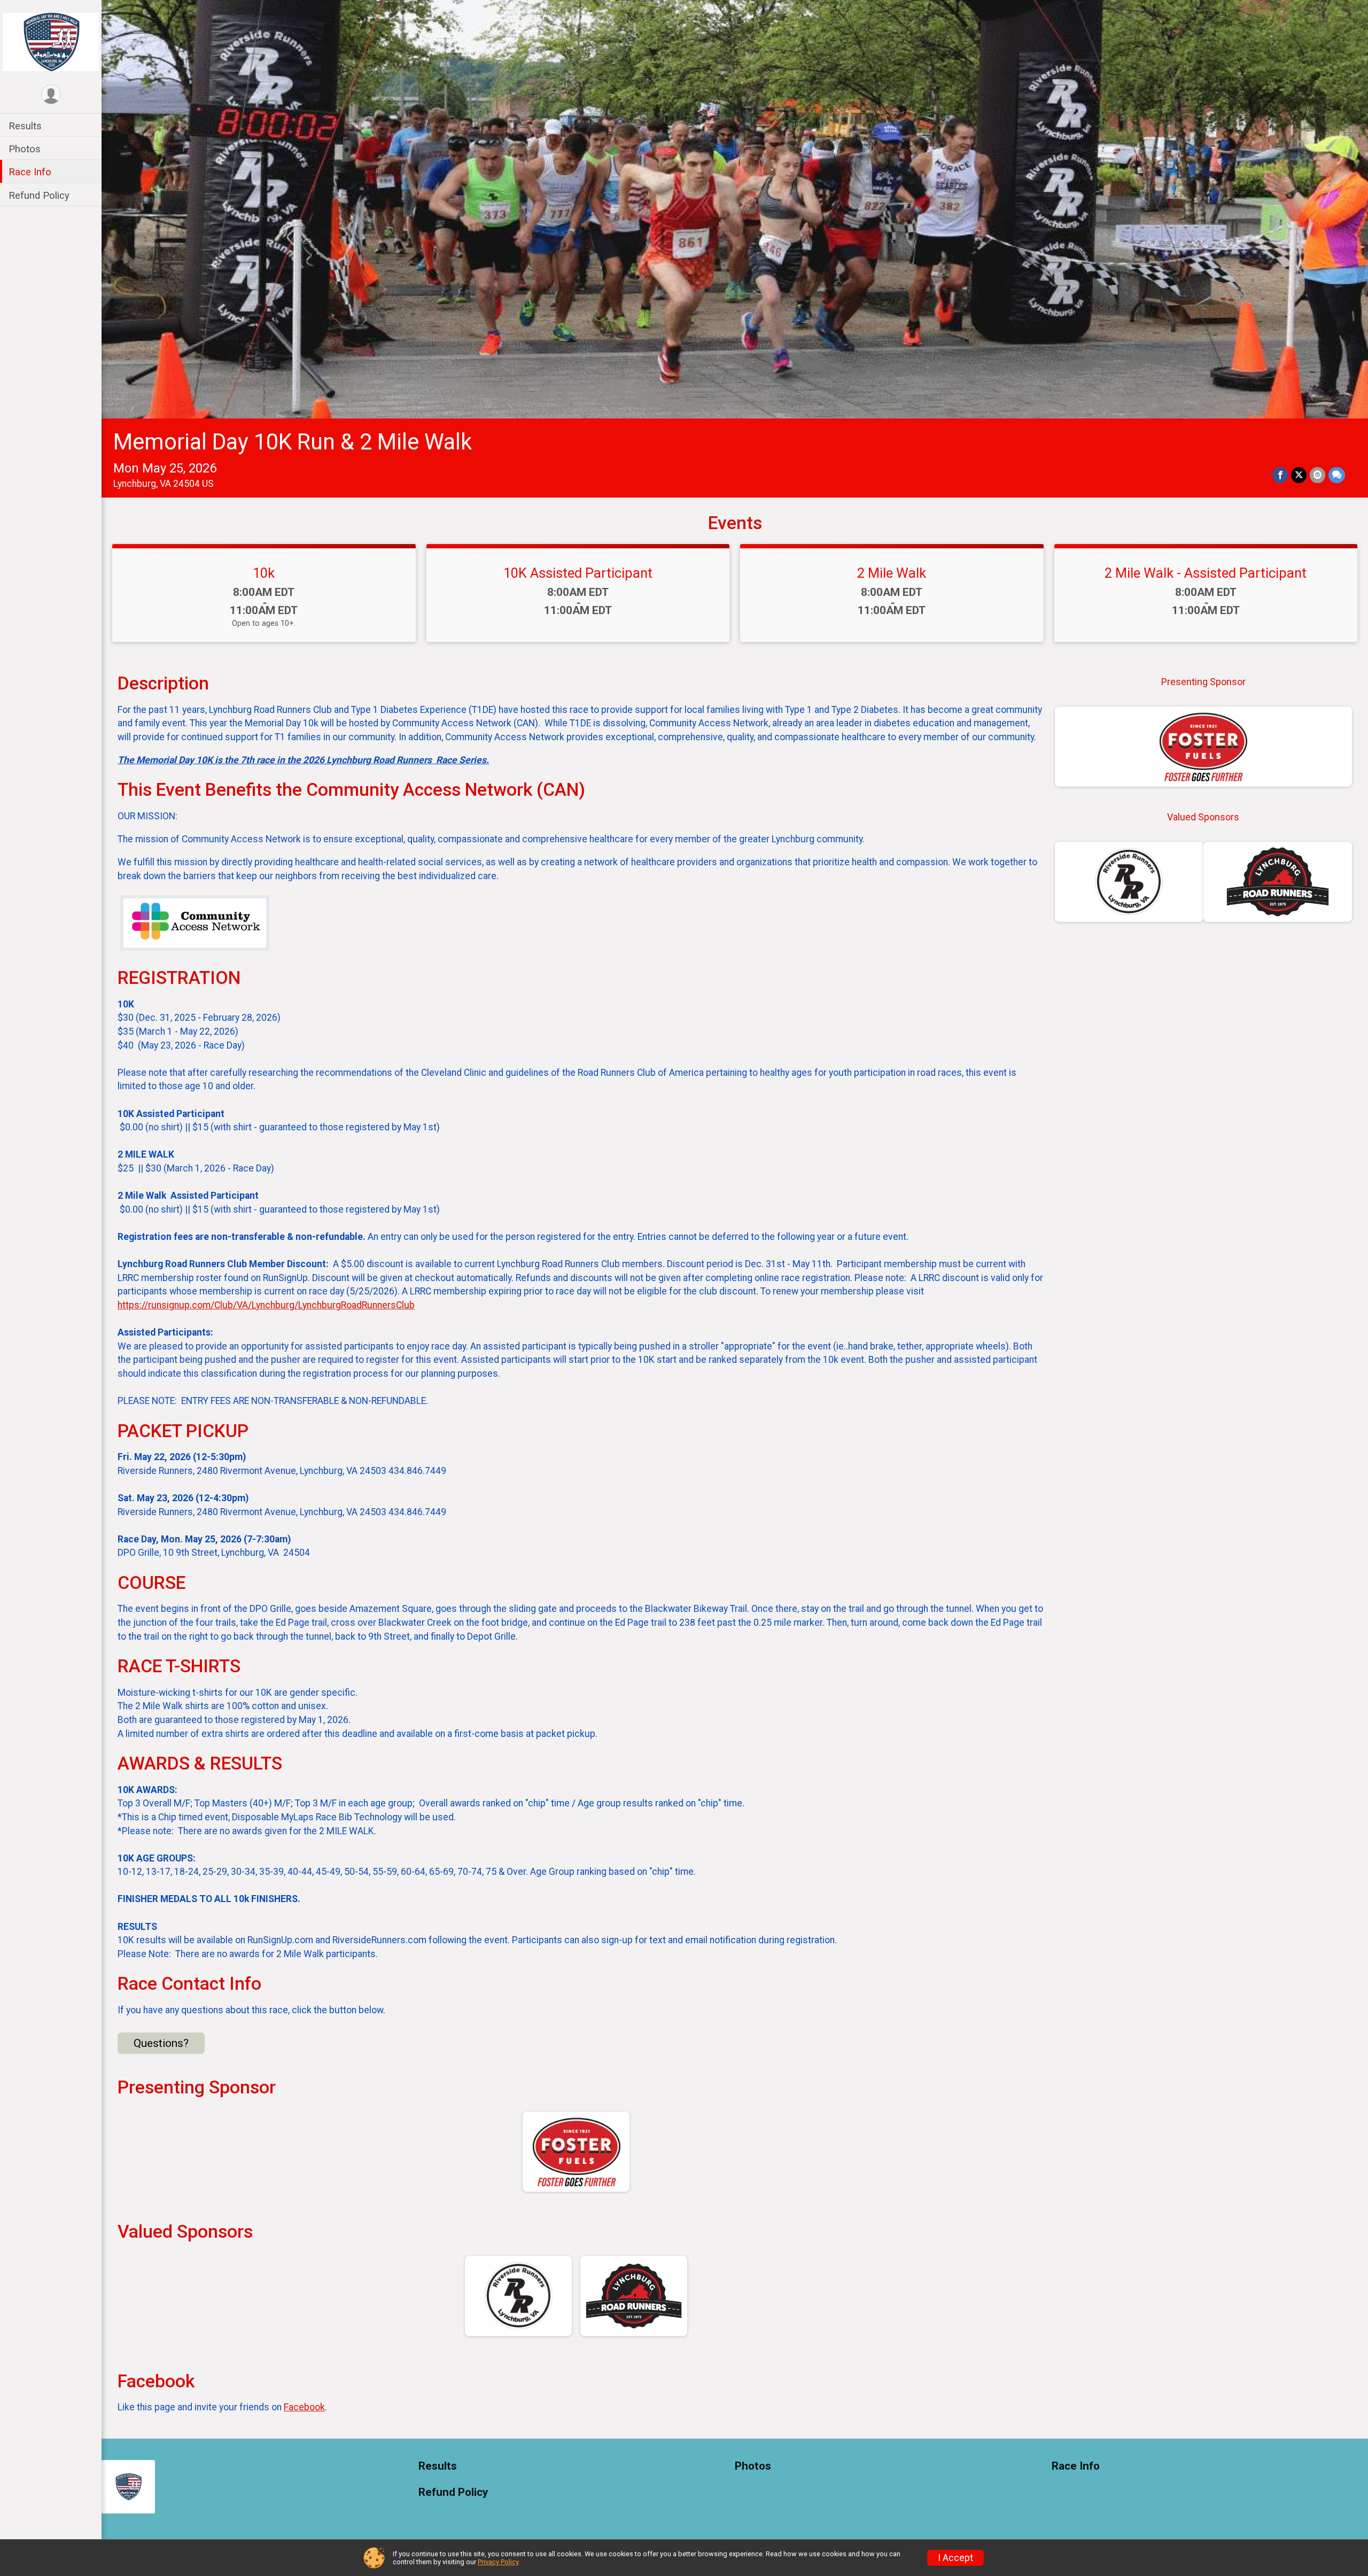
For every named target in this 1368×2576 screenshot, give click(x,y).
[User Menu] (51, 94)
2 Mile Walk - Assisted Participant (1206, 573)
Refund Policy (39, 195)
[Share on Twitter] (1299, 475)
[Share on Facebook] (1280, 475)
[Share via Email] (1318, 475)
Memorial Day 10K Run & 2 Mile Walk (293, 442)
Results (25, 126)
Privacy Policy (498, 2562)
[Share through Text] (1337, 475)
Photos (25, 149)
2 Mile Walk (892, 573)
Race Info (30, 172)
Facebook (304, 2407)
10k (264, 573)
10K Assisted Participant (578, 573)
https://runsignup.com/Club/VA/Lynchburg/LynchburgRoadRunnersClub (266, 1305)
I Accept (955, 2558)
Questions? (161, 2043)
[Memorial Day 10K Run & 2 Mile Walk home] (51, 41)
